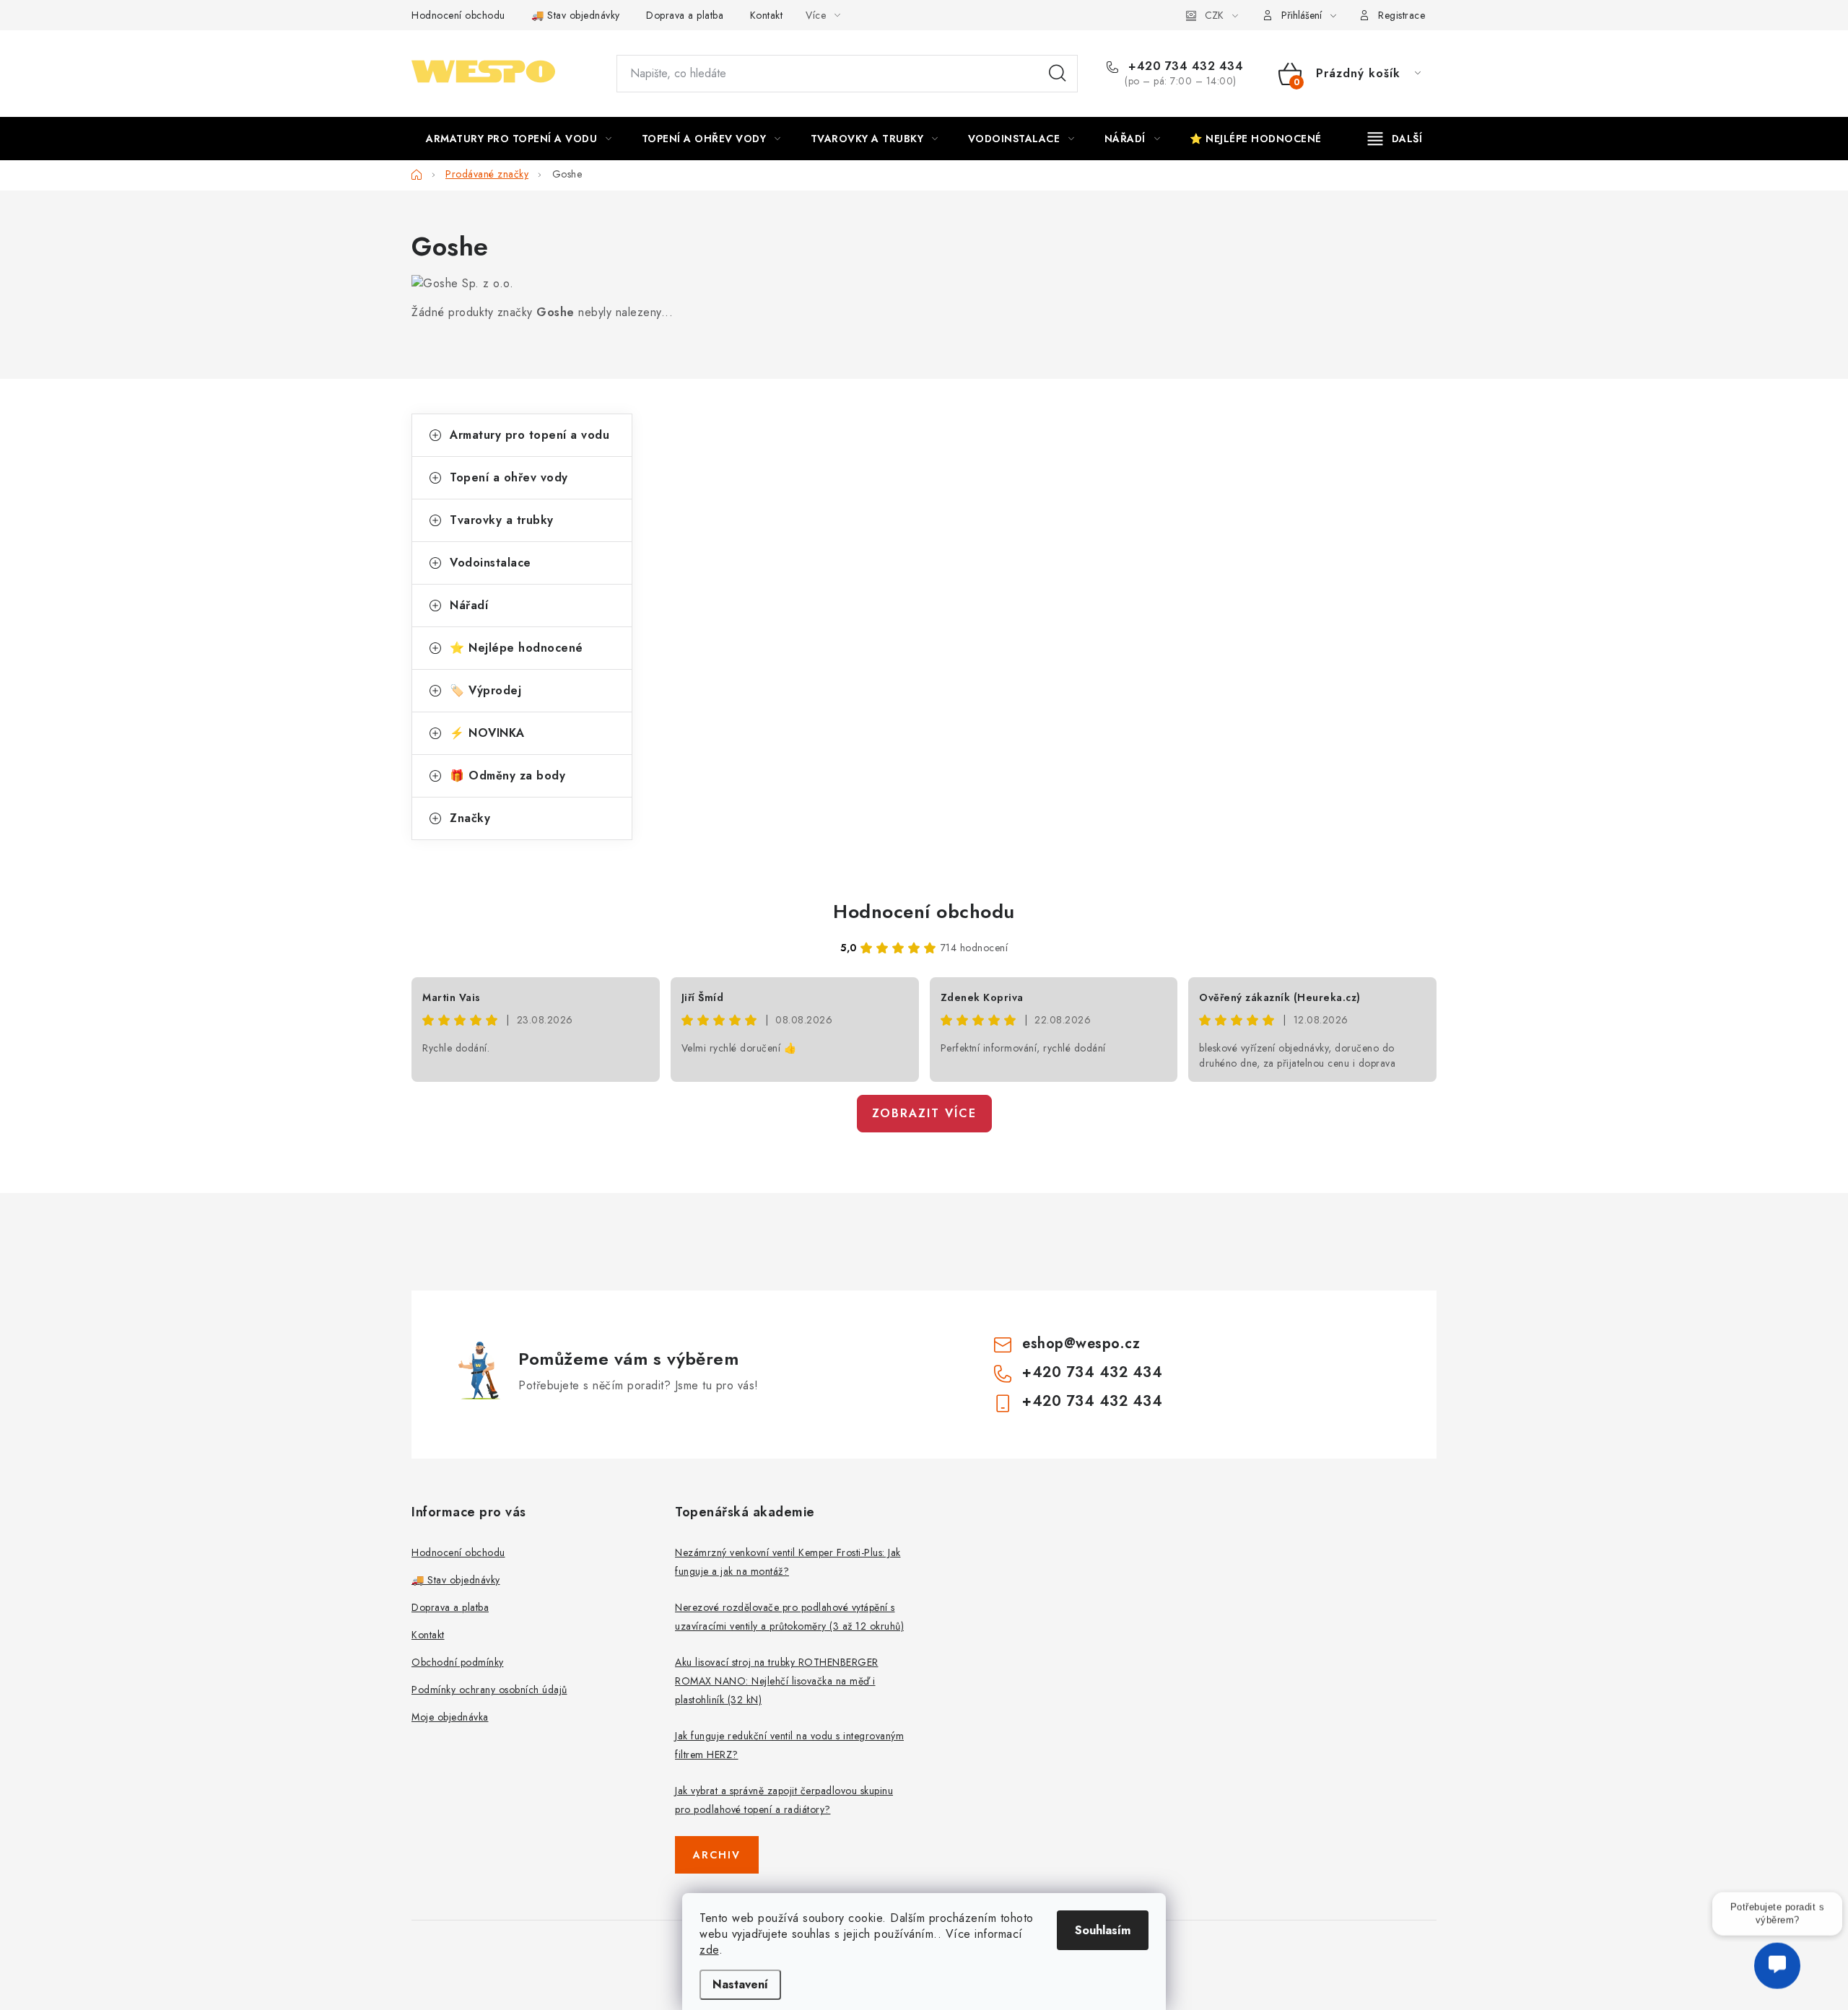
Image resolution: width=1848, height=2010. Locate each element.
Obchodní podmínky (458, 1662)
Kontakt (767, 15)
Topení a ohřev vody (509, 477)
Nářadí (469, 605)
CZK (1214, 15)
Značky (470, 818)
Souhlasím (1103, 1930)
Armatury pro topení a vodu (529, 435)
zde (709, 1950)
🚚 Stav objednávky (576, 15)
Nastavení (740, 1984)
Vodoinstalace (491, 563)
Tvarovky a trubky (502, 520)
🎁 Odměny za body (507, 775)
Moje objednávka (450, 1717)
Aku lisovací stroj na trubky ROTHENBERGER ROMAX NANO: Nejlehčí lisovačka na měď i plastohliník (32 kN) (777, 1681)
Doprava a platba (685, 15)
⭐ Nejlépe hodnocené (517, 648)
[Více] (1395, 139)
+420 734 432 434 (1184, 66)
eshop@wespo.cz (1081, 1343)
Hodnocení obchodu (458, 15)
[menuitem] (519, 139)
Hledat (1058, 74)
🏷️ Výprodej (485, 690)
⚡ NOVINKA (487, 733)
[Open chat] (1777, 1975)
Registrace (1402, 15)
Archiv (717, 1855)
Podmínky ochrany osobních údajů (489, 1690)
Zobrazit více (924, 1113)
